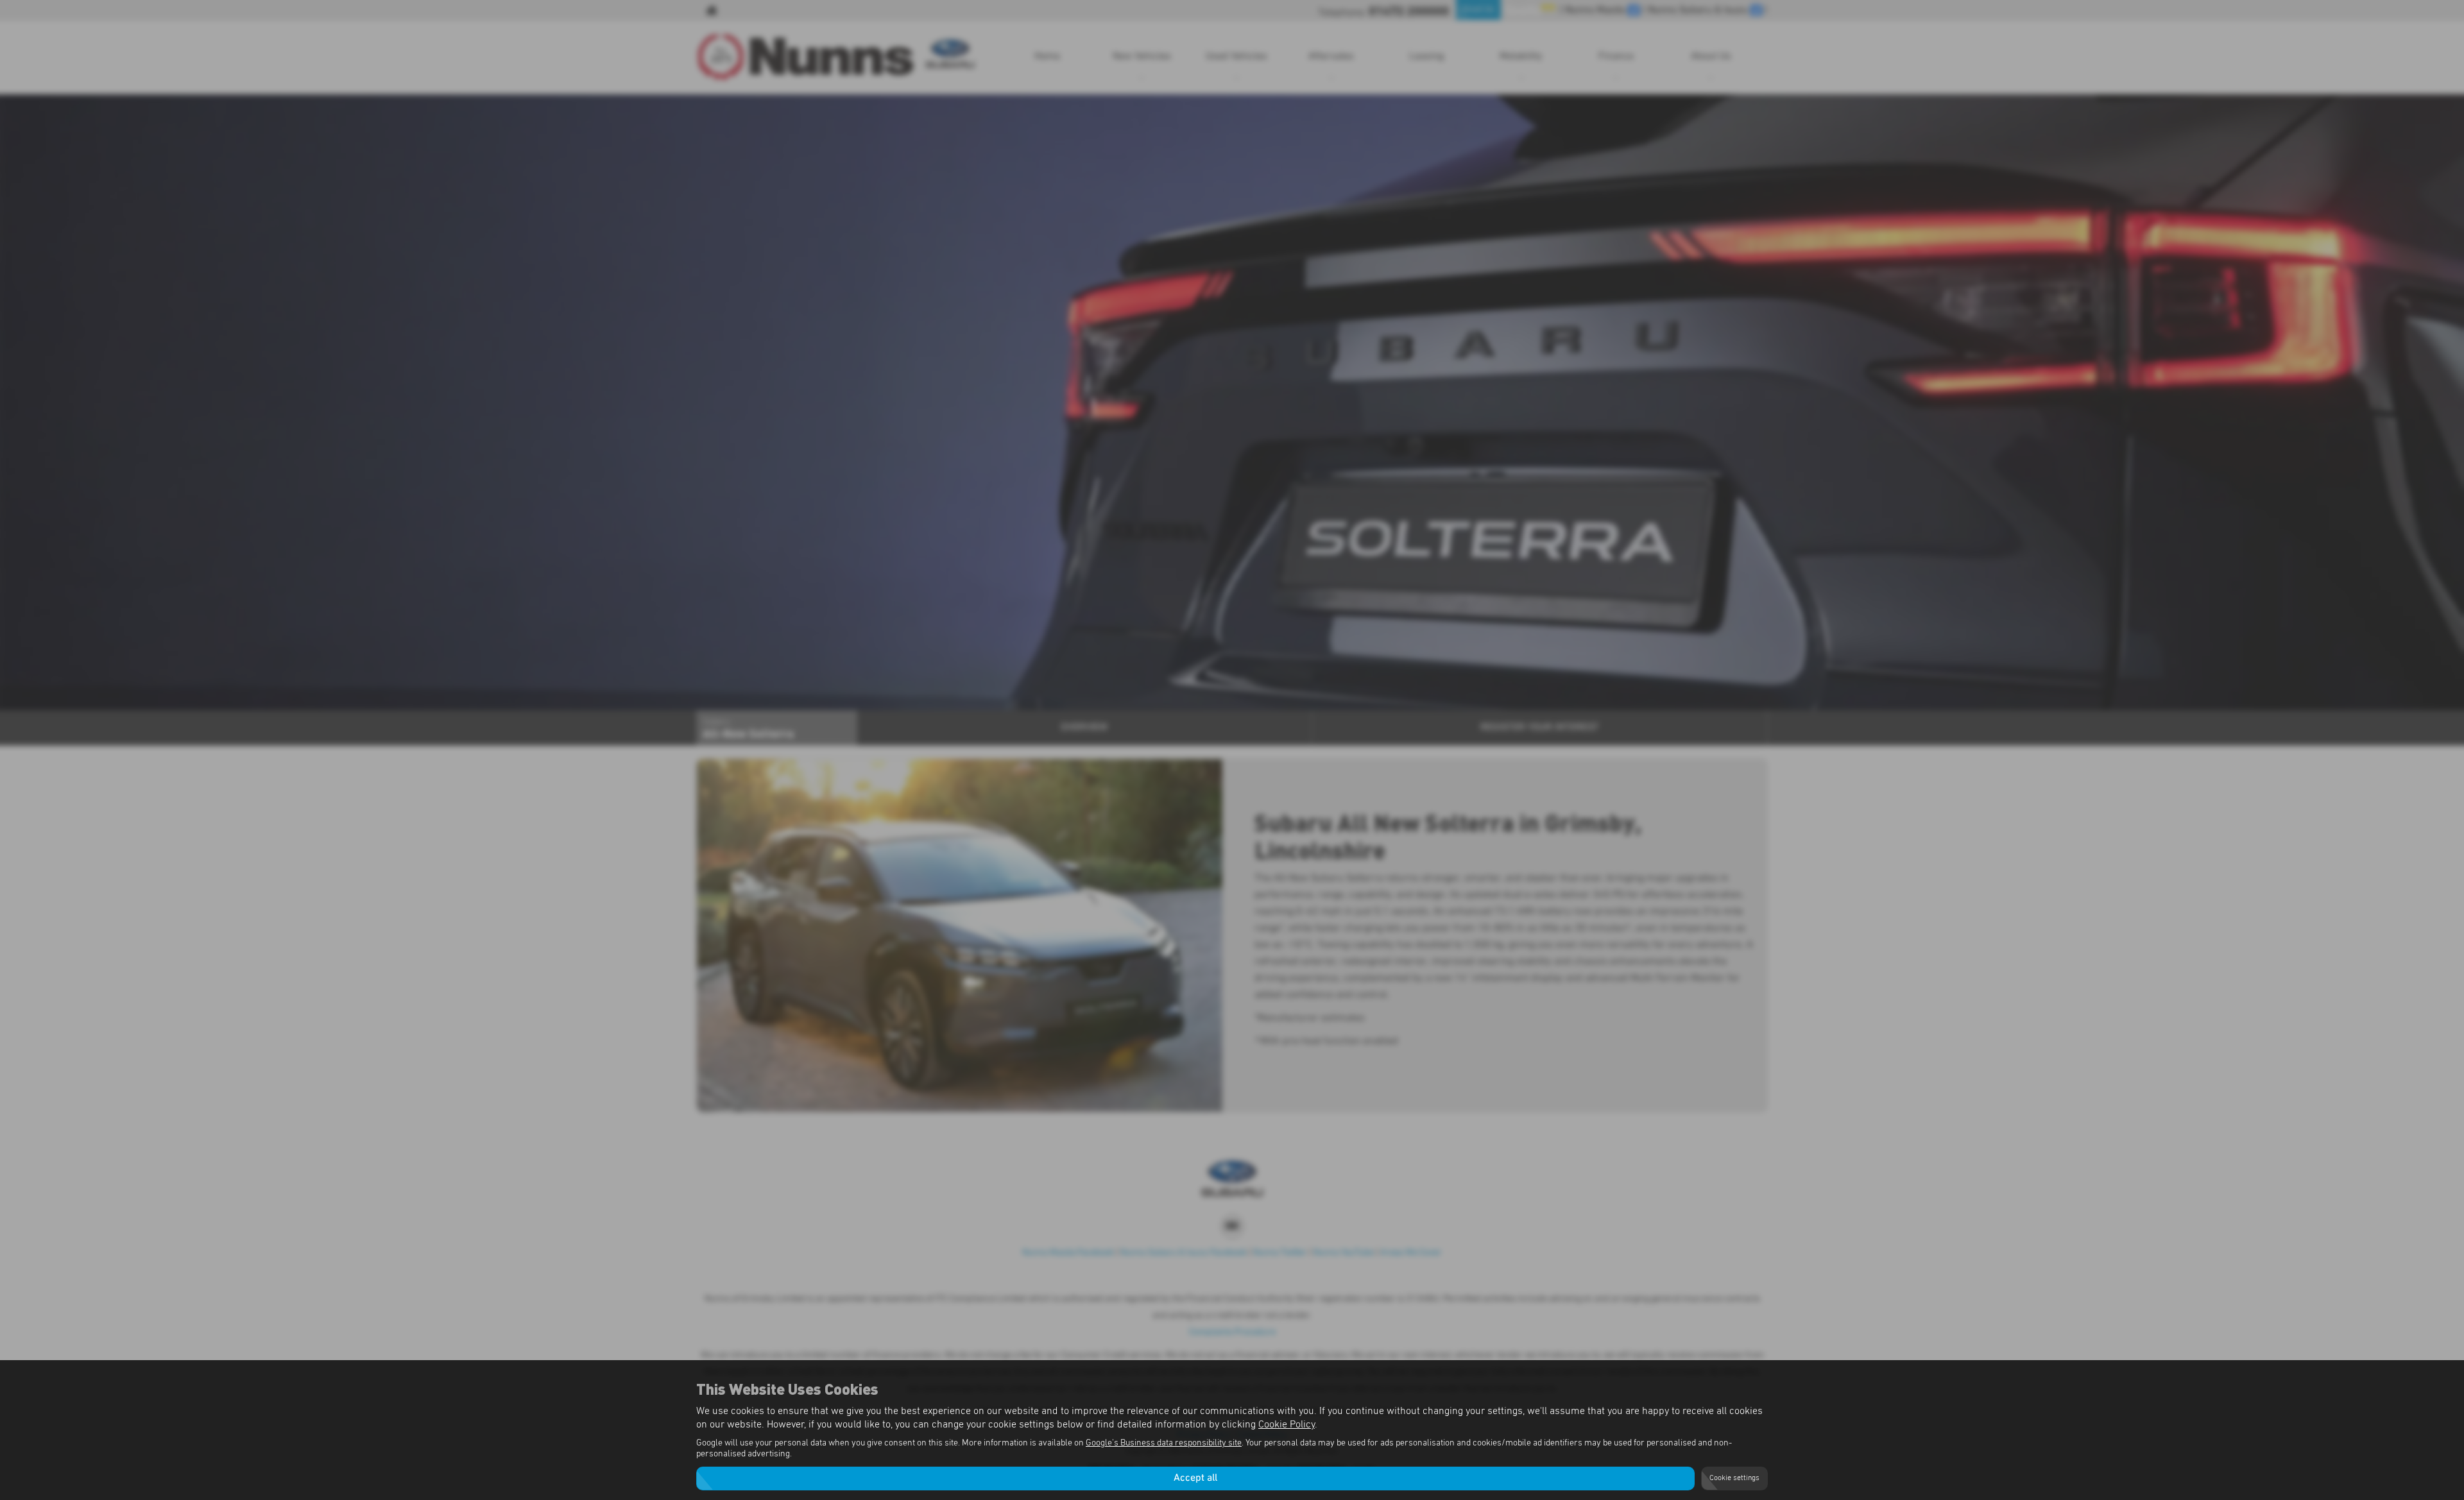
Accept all (1195, 1478)
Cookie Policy (1287, 1424)
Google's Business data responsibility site (1164, 1443)
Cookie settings (1734, 1478)
